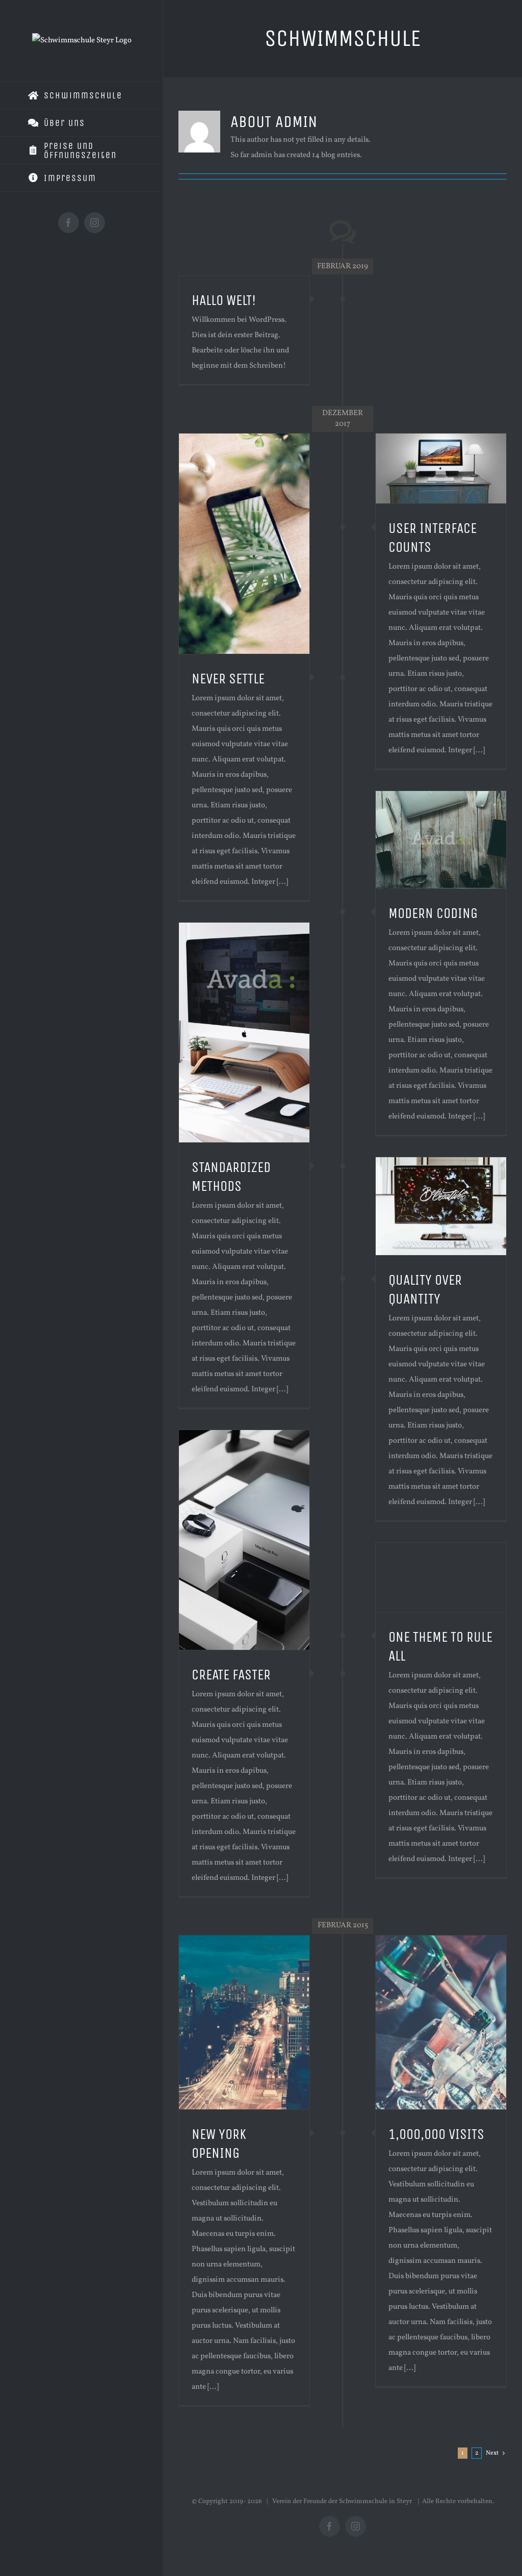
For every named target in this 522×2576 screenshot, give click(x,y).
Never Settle (228, 679)
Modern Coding (433, 913)
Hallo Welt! (224, 300)
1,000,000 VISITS (436, 2134)
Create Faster (231, 1675)
